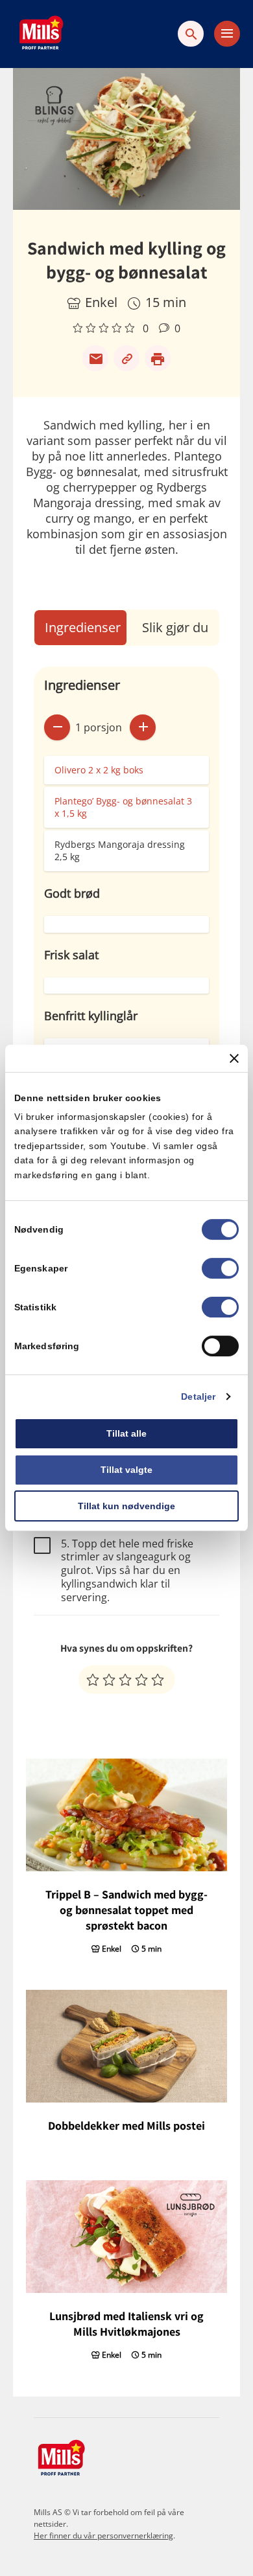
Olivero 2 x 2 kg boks (99, 770)
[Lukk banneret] (234, 1058)
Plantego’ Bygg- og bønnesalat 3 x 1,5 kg (123, 807)
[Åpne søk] (191, 34)
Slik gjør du (175, 627)
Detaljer (198, 1396)
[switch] (220, 1268)
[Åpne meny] (227, 34)
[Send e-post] (95, 358)
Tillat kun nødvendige (126, 1506)
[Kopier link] (126, 358)
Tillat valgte (126, 1470)
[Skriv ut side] (158, 358)
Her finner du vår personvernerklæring (103, 2536)
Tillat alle (126, 1433)
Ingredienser (83, 627)
